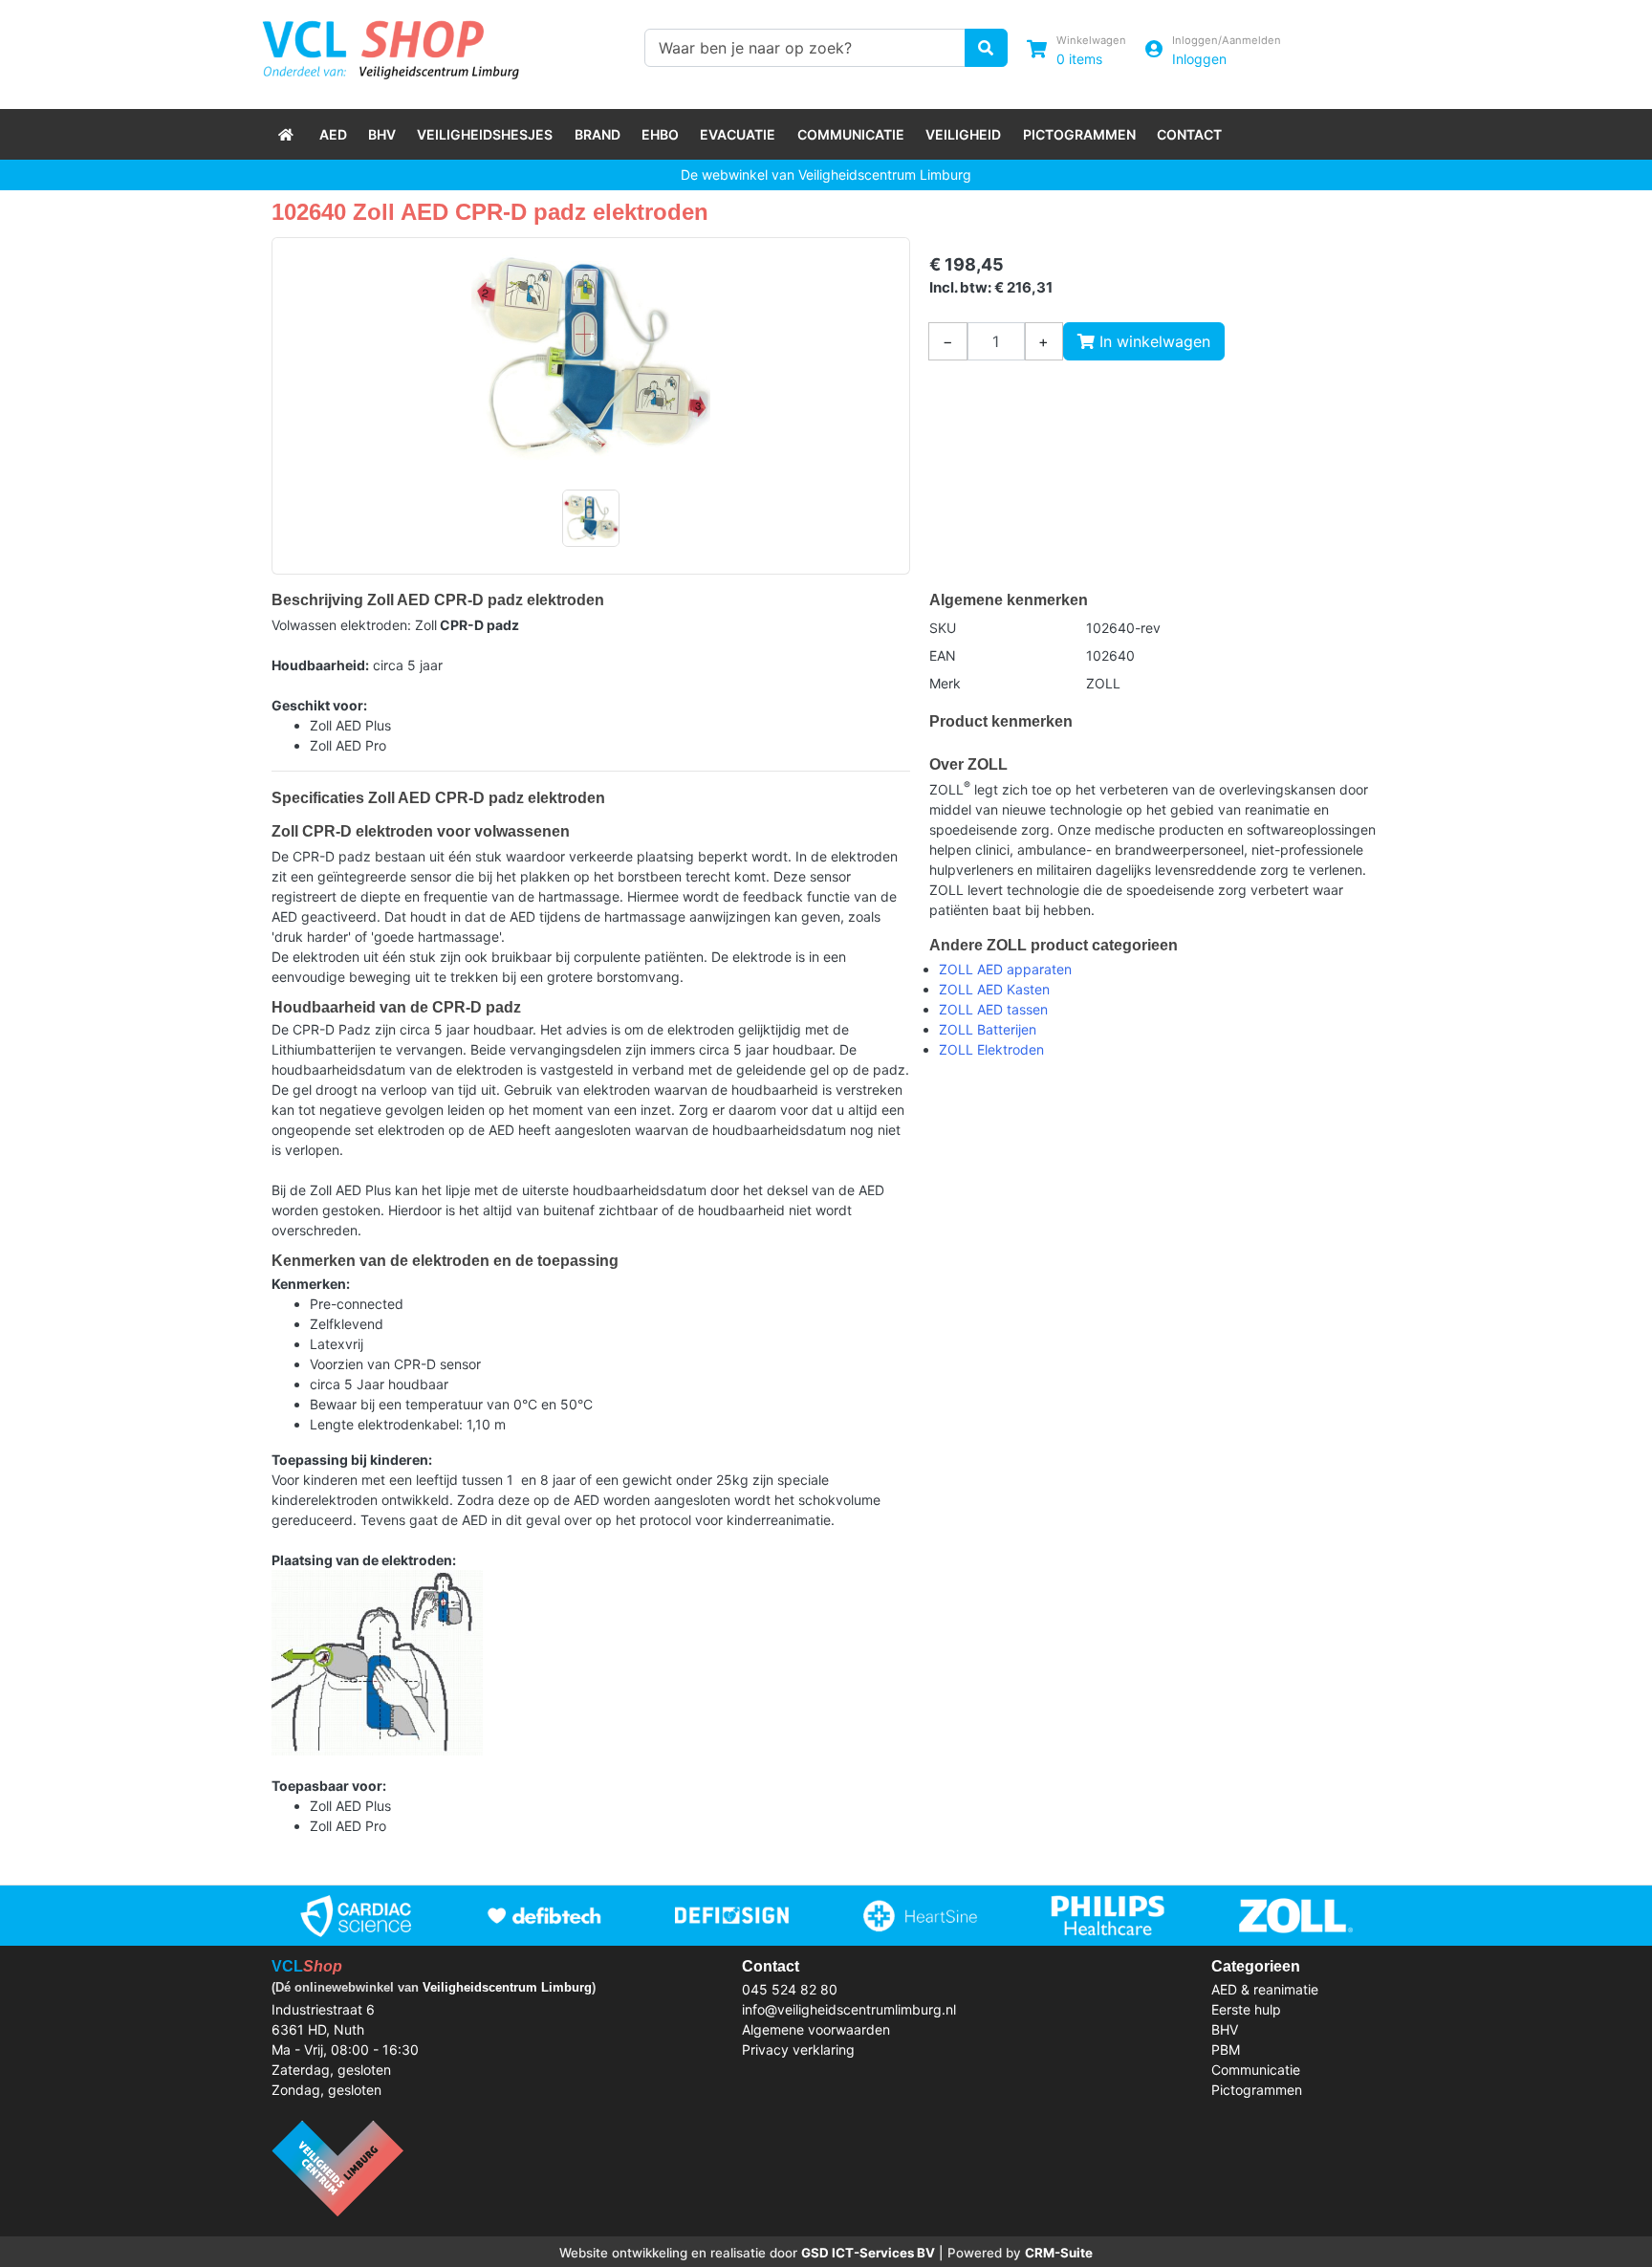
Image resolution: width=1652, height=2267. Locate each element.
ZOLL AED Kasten (994, 989)
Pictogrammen (1079, 134)
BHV (382, 134)
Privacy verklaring (798, 2049)
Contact (1189, 134)
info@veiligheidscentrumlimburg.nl (849, 2009)
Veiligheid (963, 134)
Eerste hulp (1246, 2009)
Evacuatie (738, 134)
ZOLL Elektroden (991, 1049)
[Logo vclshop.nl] (391, 45)
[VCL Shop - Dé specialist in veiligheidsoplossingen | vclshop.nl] (288, 134)
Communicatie (851, 134)
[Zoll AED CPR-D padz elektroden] (591, 358)
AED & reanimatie (1265, 1989)
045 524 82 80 (790, 1989)
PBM (1226, 2049)
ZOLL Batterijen (988, 1029)
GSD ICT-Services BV (868, 2253)
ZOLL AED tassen (993, 1009)
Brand (598, 134)
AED (333, 134)
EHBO (660, 134)
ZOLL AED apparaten (1005, 969)
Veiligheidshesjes (485, 134)
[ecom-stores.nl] (337, 2166)
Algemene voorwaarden (816, 2029)
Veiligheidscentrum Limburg (507, 1987)
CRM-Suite (1059, 2253)
